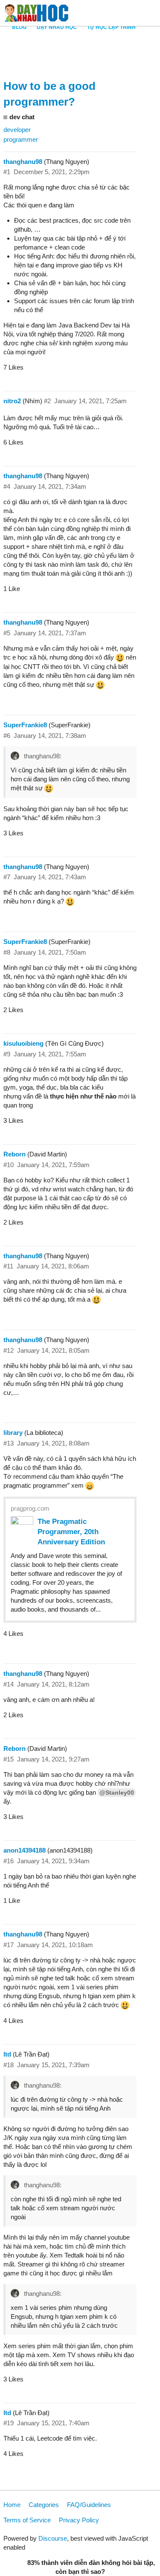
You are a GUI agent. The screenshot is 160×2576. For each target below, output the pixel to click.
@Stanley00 (117, 1793)
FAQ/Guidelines (89, 2505)
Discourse (53, 2538)
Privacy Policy (79, 2520)
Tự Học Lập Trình (111, 27)
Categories (44, 2505)
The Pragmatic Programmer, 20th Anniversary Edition (71, 1532)
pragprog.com (30, 1508)
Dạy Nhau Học (57, 27)
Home (12, 2505)
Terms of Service (27, 2520)
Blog (19, 27)
